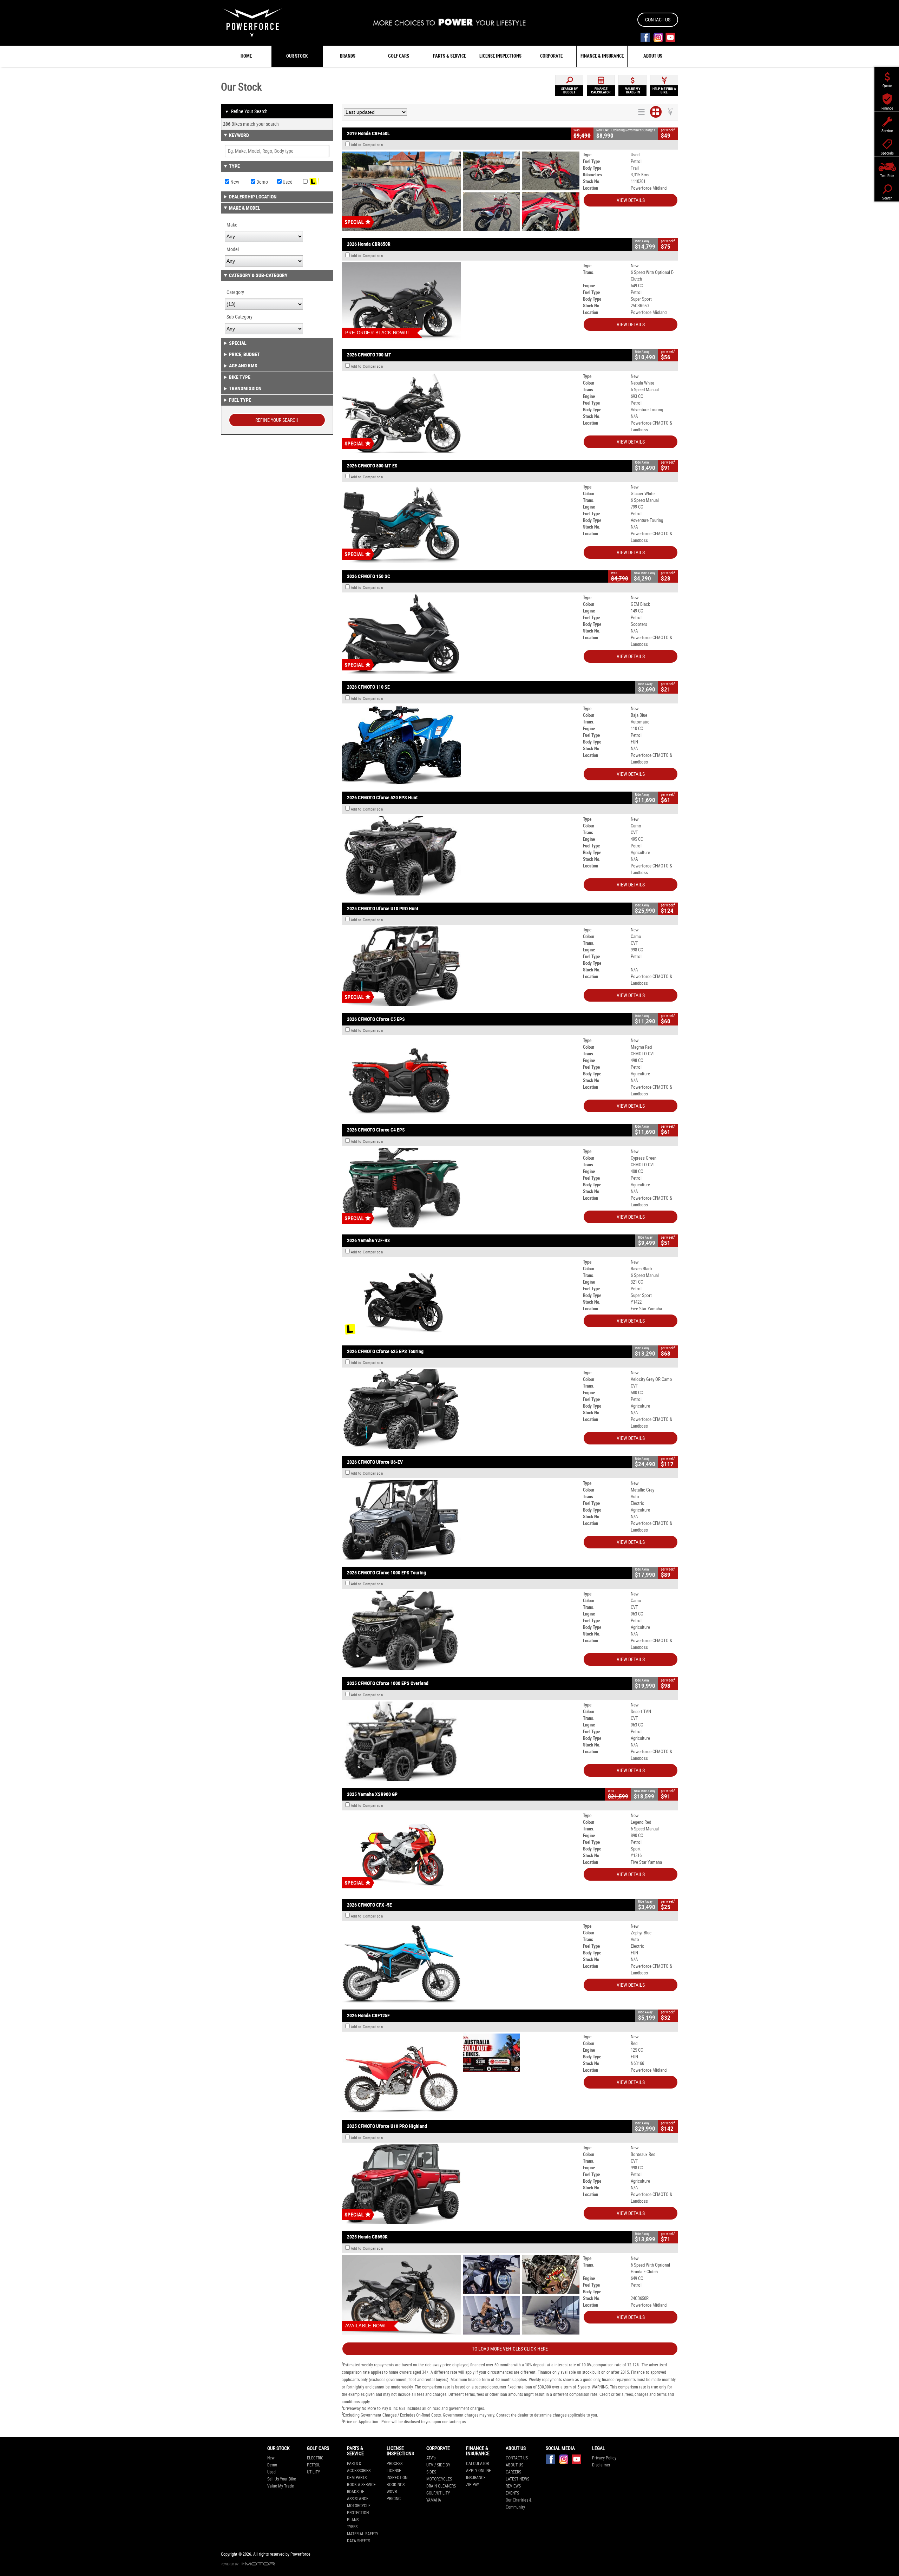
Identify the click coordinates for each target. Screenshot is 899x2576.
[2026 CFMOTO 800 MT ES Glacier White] (461, 523)
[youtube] (670, 37)
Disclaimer (601, 2465)
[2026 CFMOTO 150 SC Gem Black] (461, 634)
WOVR (392, 2492)
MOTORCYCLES (439, 2479)
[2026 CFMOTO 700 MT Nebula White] (461, 413)
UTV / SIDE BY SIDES (438, 2469)
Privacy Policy (604, 2458)
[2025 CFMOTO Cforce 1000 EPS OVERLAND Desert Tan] (461, 1741)
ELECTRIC (315, 2458)
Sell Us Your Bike (282, 2479)
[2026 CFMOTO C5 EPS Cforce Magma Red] (461, 1077)
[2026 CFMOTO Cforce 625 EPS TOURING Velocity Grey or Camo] (461, 1409)
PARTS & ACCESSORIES (359, 2467)
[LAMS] (316, 182)
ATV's (431, 2458)
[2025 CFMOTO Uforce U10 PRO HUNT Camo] (461, 966)
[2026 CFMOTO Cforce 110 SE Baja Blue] (461, 745)
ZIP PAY (473, 2485)
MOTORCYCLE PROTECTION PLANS (359, 2513)
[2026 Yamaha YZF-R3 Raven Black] (461, 1299)
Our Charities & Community (519, 2504)
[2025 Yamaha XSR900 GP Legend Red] (461, 1852)
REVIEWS (513, 2486)
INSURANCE (476, 2478)
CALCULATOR (477, 2464)
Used (287, 182)
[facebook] (645, 37)
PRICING (394, 2499)
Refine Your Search (246, 111)
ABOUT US (514, 2465)
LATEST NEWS (517, 2479)
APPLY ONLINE (478, 2471)
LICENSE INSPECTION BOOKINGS (397, 2478)
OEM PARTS (357, 2478)
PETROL (314, 2465)
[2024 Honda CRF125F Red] (461, 2073)
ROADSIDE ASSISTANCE (358, 2495)
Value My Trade (281, 2486)
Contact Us (658, 20)
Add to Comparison (367, 145)
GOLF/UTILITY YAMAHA (438, 2497)
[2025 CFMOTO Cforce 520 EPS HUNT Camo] (461, 856)
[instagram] (658, 37)
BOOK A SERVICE (361, 2485)
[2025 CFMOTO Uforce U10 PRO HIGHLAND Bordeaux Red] (461, 2184)
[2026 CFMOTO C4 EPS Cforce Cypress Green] (461, 1188)
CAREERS (513, 2472)
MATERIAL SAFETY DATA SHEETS (363, 2537)
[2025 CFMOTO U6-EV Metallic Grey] (461, 1520)
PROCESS (395, 2464)
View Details (631, 200)
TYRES (352, 2527)
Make (232, 225)
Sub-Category (239, 317)
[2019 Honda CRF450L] (461, 191)
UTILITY (313, 2472)
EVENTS (512, 2493)
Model (233, 249)
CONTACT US (517, 2458)
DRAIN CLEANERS (441, 2486)
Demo (262, 182)
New (234, 182)
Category (235, 292)
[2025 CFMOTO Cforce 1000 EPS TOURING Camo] (461, 1630)
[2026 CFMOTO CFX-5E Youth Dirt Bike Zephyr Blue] (461, 1963)
